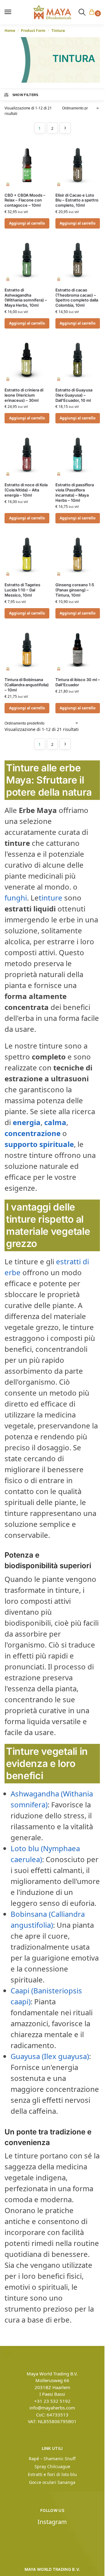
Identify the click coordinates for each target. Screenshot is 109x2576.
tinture (51, 898)
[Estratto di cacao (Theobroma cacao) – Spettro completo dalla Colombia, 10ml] (78, 260)
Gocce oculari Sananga (52, 2482)
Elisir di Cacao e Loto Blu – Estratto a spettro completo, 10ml (77, 200)
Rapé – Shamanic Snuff (52, 2459)
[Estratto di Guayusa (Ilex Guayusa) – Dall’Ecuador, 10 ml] (78, 360)
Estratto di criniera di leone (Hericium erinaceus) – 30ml (24, 395)
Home (10, 31)
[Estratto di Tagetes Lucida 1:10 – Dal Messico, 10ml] (27, 555)
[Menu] (11, 12)
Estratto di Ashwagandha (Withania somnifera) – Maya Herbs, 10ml (26, 298)
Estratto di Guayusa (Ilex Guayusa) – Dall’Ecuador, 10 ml (74, 395)
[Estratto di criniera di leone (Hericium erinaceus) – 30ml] (27, 360)
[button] (93, 12)
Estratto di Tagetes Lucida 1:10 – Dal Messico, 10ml (22, 590)
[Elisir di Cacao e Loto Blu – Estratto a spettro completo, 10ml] (78, 165)
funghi (16, 898)
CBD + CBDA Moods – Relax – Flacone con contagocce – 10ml (25, 200)
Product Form (33, 31)
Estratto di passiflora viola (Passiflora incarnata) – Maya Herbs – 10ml (75, 492)
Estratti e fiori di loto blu (52, 2474)
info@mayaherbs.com (52, 2408)
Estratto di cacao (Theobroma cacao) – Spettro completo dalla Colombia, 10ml (77, 298)
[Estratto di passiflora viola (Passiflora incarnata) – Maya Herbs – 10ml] (78, 455)
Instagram (52, 2522)
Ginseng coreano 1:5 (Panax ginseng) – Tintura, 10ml (75, 590)
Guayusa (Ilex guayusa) (50, 2056)
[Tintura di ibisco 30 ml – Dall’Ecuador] (78, 650)
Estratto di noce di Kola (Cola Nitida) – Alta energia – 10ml (26, 490)
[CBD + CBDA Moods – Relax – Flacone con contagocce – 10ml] (27, 165)
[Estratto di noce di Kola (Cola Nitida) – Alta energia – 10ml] (27, 455)
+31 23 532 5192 (52, 2401)
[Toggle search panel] (82, 12)
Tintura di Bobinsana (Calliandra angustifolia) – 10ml (27, 685)
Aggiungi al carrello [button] (27, 223)
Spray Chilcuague (52, 2466)
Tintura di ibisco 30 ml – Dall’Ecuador (78, 682)
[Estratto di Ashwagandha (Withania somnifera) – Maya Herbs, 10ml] (27, 260)
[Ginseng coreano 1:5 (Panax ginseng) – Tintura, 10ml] (78, 555)
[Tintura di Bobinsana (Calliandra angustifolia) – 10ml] (27, 650)
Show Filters (25, 95)
